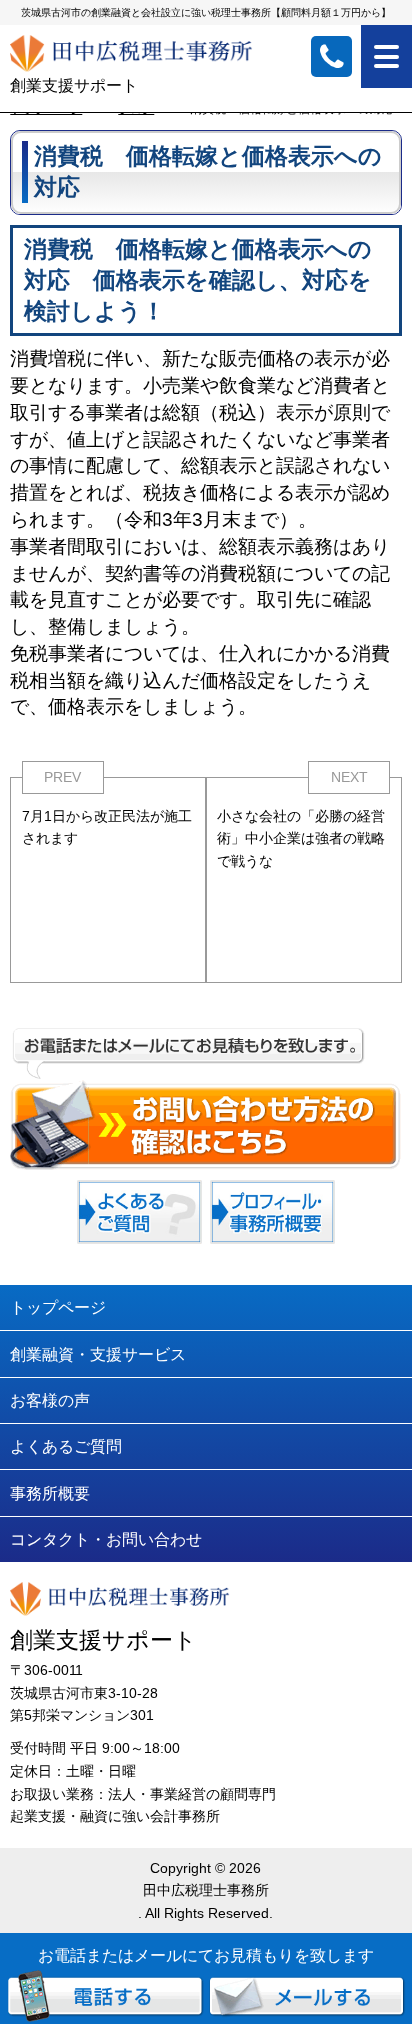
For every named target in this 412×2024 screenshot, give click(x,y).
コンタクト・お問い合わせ (106, 1539)
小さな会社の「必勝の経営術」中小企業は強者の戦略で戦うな (301, 838)
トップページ (58, 1307)
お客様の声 (50, 1400)
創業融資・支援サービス (98, 1354)
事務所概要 (50, 1493)
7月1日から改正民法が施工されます (107, 827)
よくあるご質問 (66, 1446)
